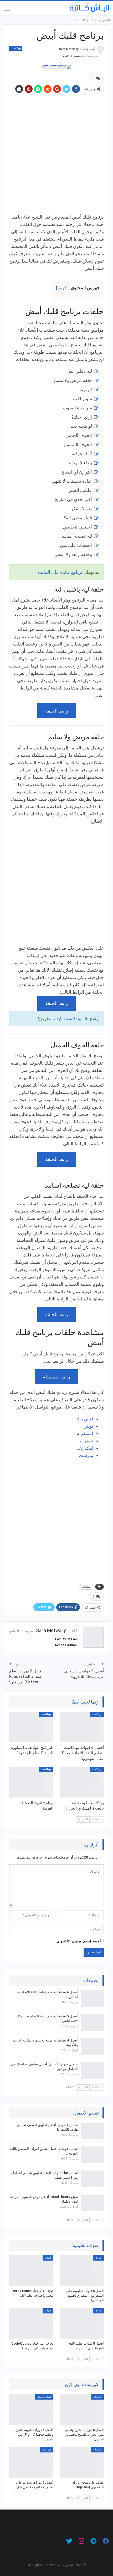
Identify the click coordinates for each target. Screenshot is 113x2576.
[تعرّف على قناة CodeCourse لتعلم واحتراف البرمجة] (31, 2323)
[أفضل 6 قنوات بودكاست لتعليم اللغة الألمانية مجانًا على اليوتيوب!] (82, 1727)
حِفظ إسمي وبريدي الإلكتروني (78, 1941)
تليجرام (86, 1441)
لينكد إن (86, 1448)
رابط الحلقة (57, 711)
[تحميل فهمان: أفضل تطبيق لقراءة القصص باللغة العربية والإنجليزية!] (93, 2155)
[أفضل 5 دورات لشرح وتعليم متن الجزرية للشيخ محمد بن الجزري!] (82, 2410)
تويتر (89, 1426)
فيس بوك (84, 1419)
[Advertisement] (56, 154)
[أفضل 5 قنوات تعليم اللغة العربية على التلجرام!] (82, 2323)
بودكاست (16, 48)
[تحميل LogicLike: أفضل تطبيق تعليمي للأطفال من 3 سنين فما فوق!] (93, 2179)
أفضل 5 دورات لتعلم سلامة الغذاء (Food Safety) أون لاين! (26, 1677)
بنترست (86, 1455)
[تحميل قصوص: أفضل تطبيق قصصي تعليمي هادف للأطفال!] (93, 2131)
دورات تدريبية (44, 2397)
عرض (62, 288)
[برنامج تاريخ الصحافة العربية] (31, 1782)
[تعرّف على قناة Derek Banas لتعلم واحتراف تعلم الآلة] (31, 2271)
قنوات (98, 2258)
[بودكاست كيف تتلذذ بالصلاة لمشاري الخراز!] (82, 1782)
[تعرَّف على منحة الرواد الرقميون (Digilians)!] (82, 2462)
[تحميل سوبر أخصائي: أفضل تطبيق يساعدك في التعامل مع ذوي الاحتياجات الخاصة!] (93, 2070)
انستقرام (85, 1433)
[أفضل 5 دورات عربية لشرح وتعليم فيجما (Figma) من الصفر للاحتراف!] (31, 2410)
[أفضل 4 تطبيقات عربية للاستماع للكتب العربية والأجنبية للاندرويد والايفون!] (93, 2046)
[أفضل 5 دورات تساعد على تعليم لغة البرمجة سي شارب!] (31, 2462)
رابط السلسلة (56, 1377)
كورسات (97, 2397)
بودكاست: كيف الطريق (60, 1019)
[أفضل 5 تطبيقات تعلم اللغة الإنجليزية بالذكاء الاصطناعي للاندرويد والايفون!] (93, 2022)
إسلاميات (87, 1587)
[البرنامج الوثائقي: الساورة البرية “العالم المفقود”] (31, 1727)
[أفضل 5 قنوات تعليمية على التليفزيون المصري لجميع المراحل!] (82, 2271)
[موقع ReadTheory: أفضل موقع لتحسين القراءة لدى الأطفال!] (93, 2203)
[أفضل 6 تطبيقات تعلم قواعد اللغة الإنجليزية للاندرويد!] (93, 1998)
